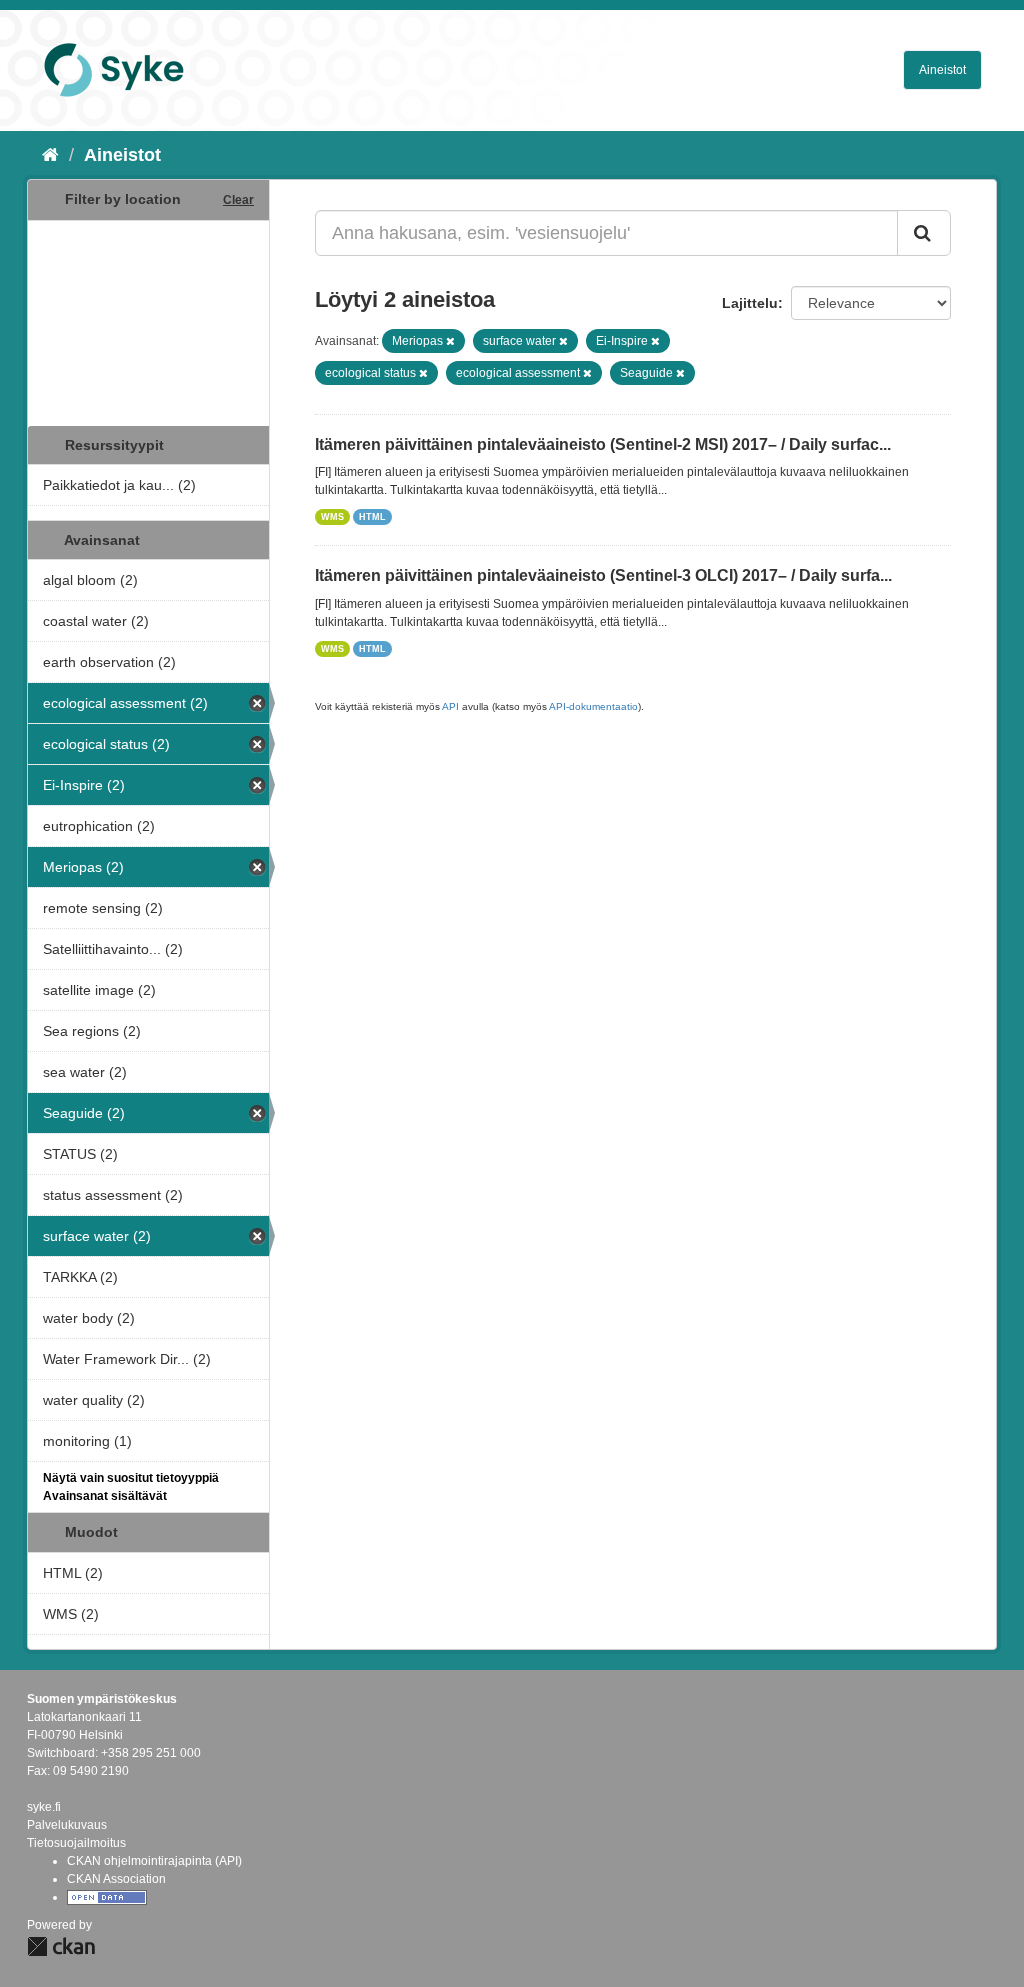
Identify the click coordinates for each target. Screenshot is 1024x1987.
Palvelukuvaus (67, 1825)
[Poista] (450, 341)
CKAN (61, 1946)
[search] (924, 233)
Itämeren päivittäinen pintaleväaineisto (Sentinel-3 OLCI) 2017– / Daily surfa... (603, 575)
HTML (372, 517)
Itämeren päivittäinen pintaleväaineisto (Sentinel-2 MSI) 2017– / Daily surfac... (603, 444)
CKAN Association (116, 1879)
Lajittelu (750, 303)
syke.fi (44, 1807)
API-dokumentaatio (593, 706)
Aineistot (942, 70)
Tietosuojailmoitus (76, 1843)
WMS (332, 517)
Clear (238, 200)
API (450, 706)
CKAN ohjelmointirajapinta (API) (154, 1861)
